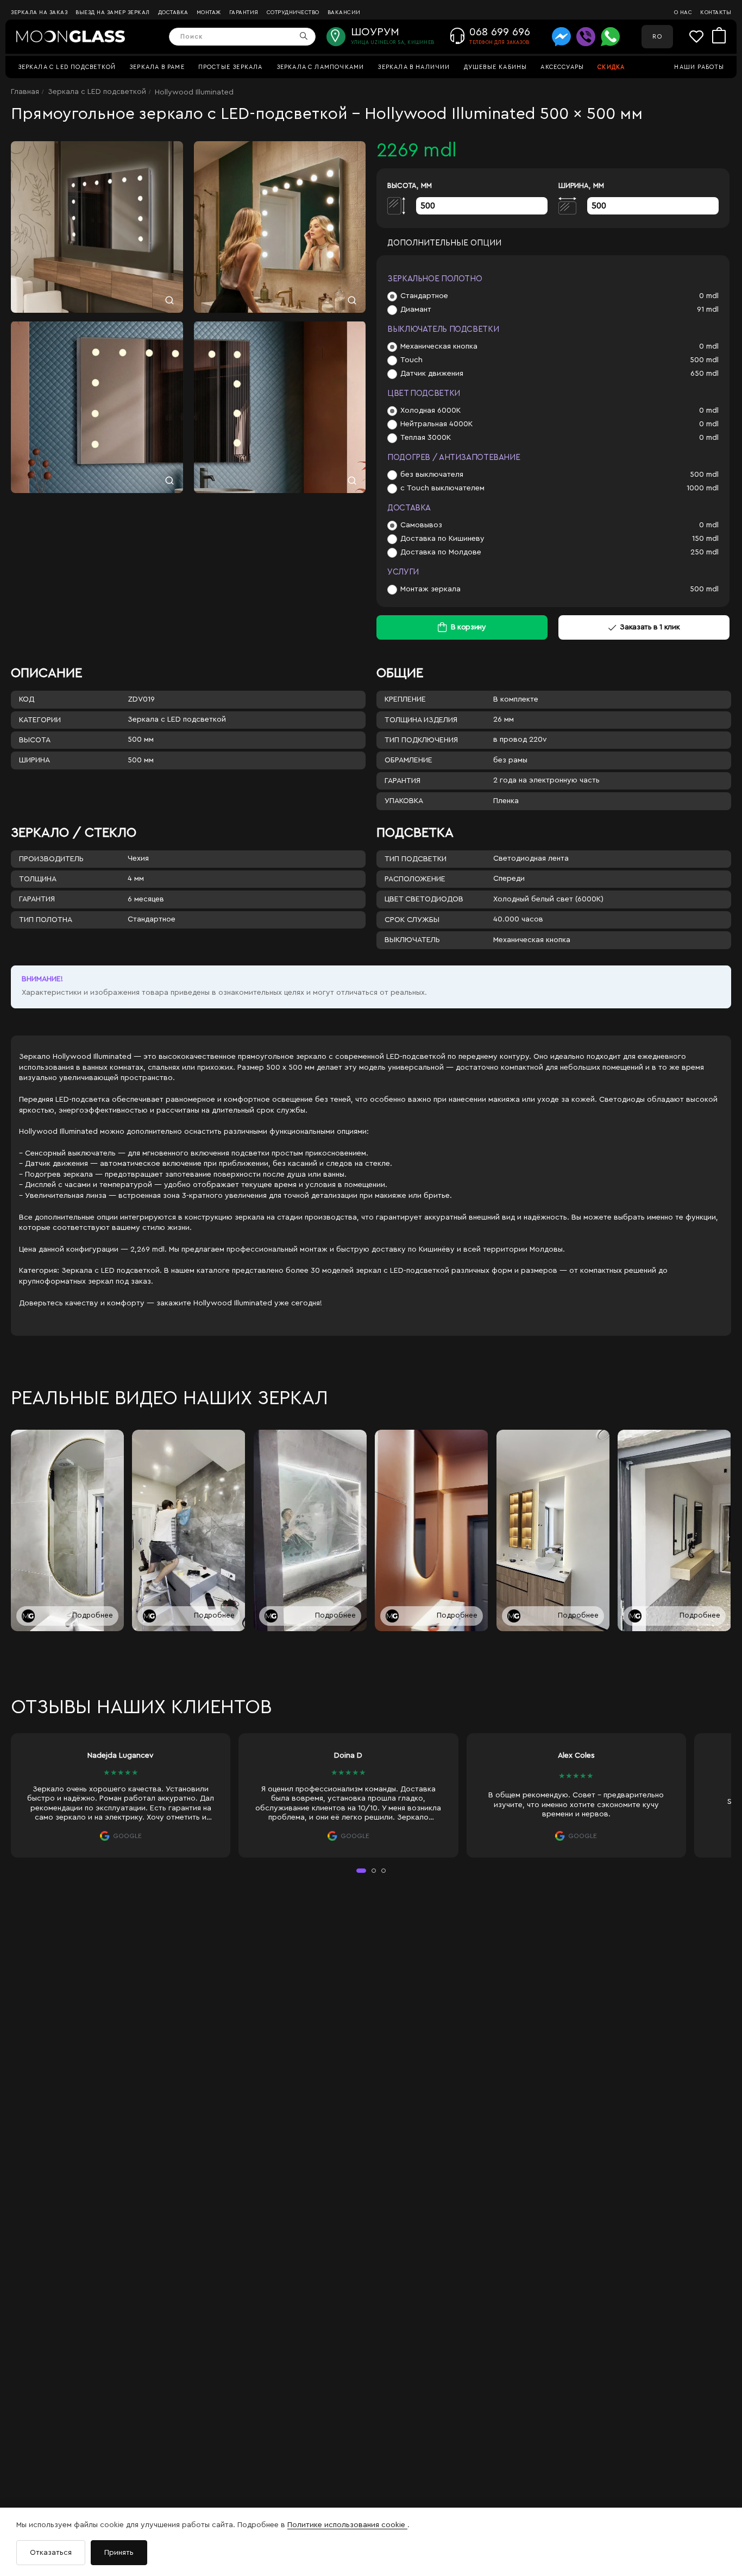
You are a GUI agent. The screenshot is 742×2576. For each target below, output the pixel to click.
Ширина (34, 760)
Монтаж (209, 12)
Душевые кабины (496, 67)
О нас (683, 12)
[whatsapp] (610, 37)
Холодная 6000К (430, 411)
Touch (411, 360)
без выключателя (432, 475)
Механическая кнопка (439, 346)
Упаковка (404, 801)
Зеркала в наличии (414, 67)
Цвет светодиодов (424, 899)
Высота (35, 740)
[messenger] (561, 37)
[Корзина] (719, 36)
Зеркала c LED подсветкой (67, 67)
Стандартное (424, 296)
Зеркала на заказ (39, 12)
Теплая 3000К (426, 438)
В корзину (469, 627)
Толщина (38, 879)
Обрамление (408, 760)
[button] (361, 1871)
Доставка (173, 12)
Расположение (415, 879)
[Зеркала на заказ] (71, 36)
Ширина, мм (581, 185)
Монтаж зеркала (430, 589)
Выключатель (412, 940)
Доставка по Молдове (441, 552)
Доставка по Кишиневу (442, 539)
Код (27, 699)
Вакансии (344, 12)
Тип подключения (421, 740)
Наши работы (699, 67)
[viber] (586, 37)
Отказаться (51, 2553)
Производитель (51, 859)
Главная (25, 92)
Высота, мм (410, 185)
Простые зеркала (231, 67)
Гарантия (244, 12)
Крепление (405, 699)
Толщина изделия (421, 720)
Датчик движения (432, 374)
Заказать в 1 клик (650, 627)
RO (657, 37)
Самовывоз (421, 525)
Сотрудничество (293, 12)
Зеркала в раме (157, 67)
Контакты (716, 12)
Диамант (416, 310)
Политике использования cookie (347, 2525)
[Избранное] (701, 37)
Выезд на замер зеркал (113, 12)
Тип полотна (46, 920)
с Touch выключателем (442, 488)
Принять (119, 2553)
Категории (40, 720)
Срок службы (412, 920)
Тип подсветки (416, 859)
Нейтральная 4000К (436, 424)
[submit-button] (304, 37)
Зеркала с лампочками (320, 67)
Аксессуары (562, 67)
